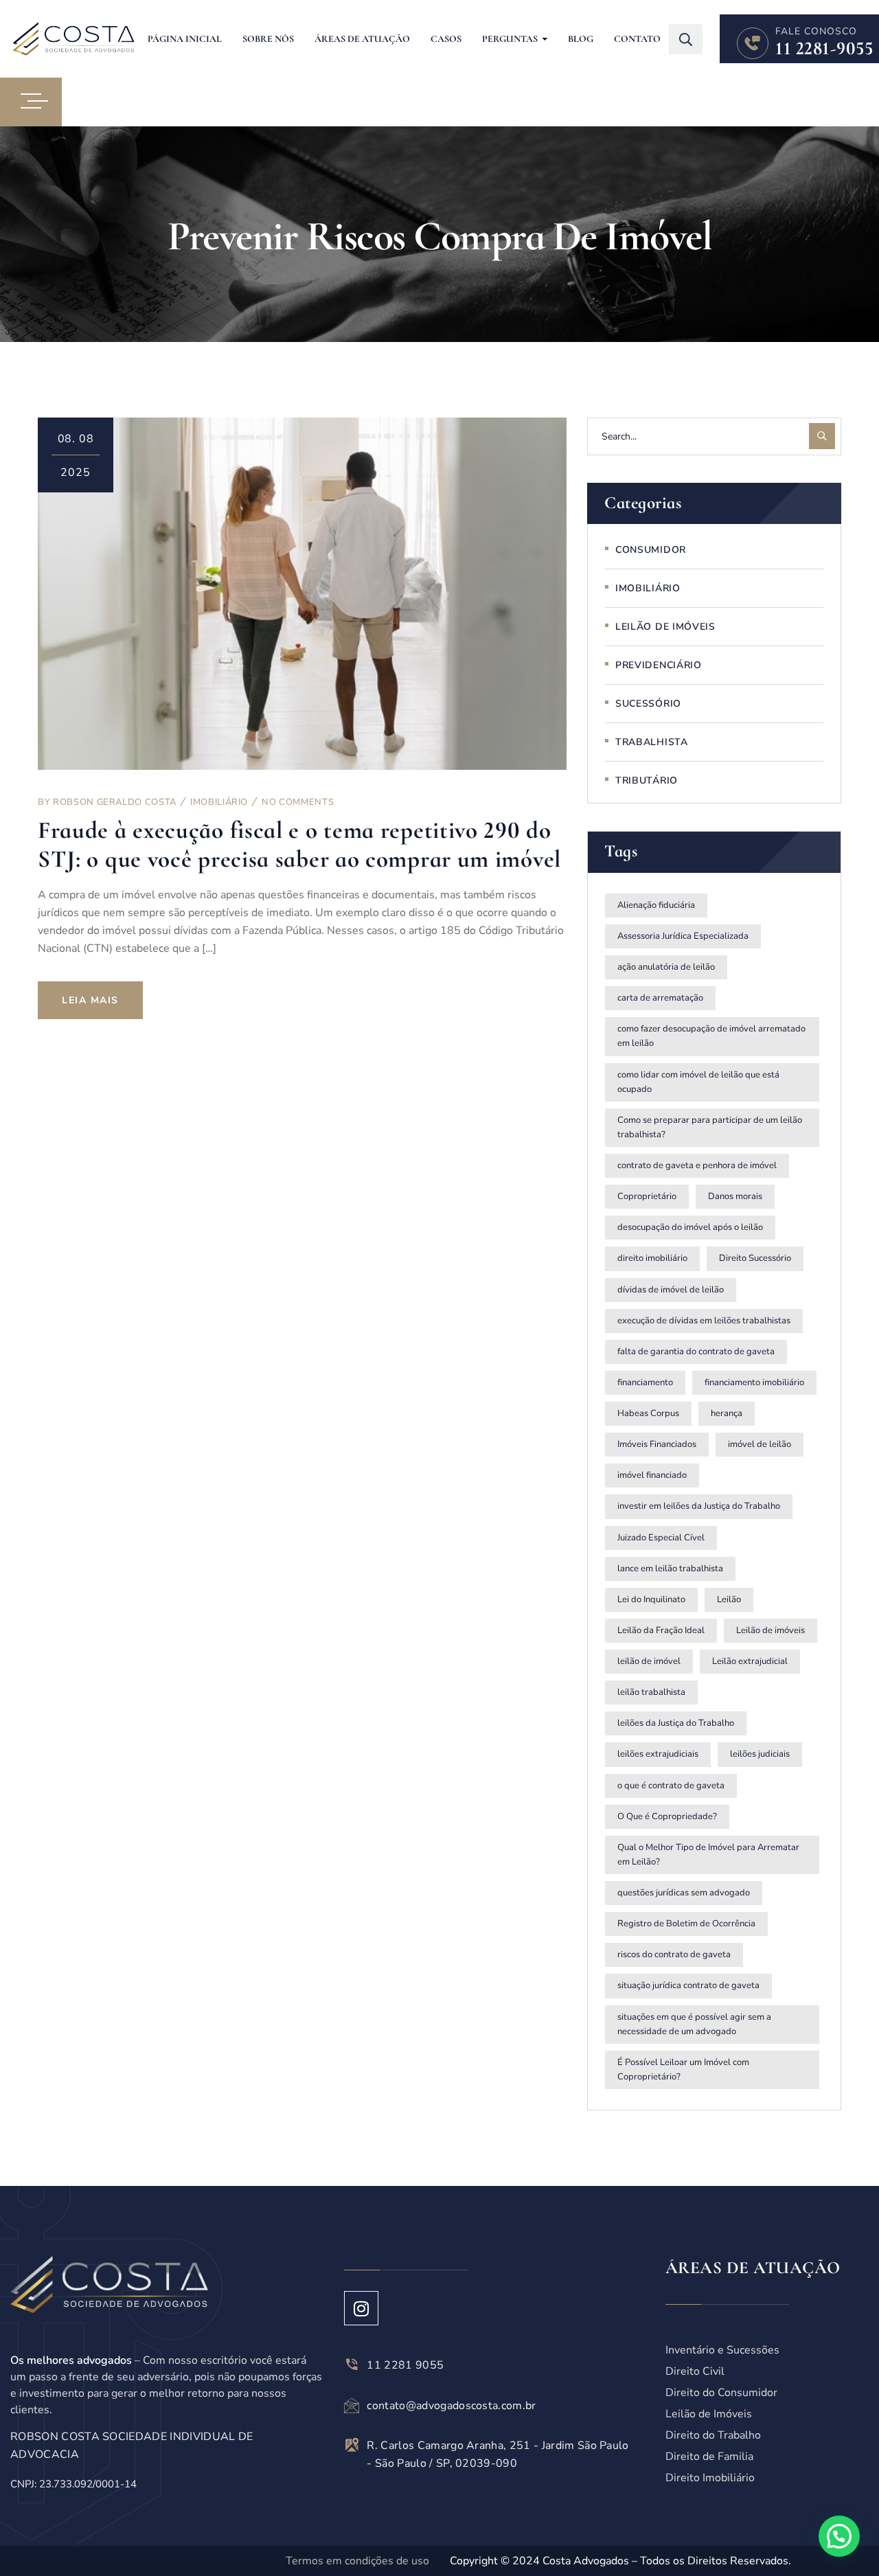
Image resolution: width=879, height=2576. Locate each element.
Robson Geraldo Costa (115, 802)
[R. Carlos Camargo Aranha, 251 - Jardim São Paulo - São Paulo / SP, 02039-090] (352, 2445)
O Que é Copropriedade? (667, 1816)
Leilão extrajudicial (750, 1661)
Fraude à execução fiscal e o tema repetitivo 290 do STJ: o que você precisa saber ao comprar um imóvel (299, 844)
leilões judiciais (760, 1754)
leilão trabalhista (651, 1692)
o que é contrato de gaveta (671, 1786)
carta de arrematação (660, 998)
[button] (839, 2536)
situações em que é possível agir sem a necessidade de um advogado (694, 2024)
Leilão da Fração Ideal (661, 1630)
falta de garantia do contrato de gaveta (696, 1352)
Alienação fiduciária (656, 905)
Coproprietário (647, 1196)
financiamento (645, 1382)
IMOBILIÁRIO (219, 802)
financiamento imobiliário (754, 1382)
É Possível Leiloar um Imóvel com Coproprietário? (683, 2070)
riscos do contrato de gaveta (674, 1954)
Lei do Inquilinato (651, 1599)
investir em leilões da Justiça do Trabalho (699, 1506)
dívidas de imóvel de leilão (671, 1290)
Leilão (729, 1599)
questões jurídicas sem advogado (684, 1893)
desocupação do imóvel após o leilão (690, 1227)
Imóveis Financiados (657, 1444)
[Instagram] (361, 2308)
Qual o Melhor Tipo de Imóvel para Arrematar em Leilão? (708, 1855)
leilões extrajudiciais (658, 1754)
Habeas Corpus (648, 1413)
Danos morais (735, 1196)
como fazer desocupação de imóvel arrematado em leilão (711, 1036)
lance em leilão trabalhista (670, 1569)
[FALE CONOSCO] (753, 43)
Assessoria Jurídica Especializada (683, 936)
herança (727, 1413)
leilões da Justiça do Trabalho (676, 1723)
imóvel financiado (652, 1475)
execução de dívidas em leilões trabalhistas (704, 1321)
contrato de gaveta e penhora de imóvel (697, 1165)
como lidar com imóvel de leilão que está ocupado (698, 1082)
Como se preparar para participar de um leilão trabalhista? (710, 1127)
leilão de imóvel (649, 1661)
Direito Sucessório (755, 1258)
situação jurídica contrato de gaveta (688, 1985)
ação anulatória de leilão (666, 967)
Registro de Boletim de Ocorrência (686, 1924)
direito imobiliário (652, 1258)
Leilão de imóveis (770, 1630)
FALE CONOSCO (816, 31)
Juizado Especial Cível (661, 1538)
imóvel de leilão (760, 1444)
